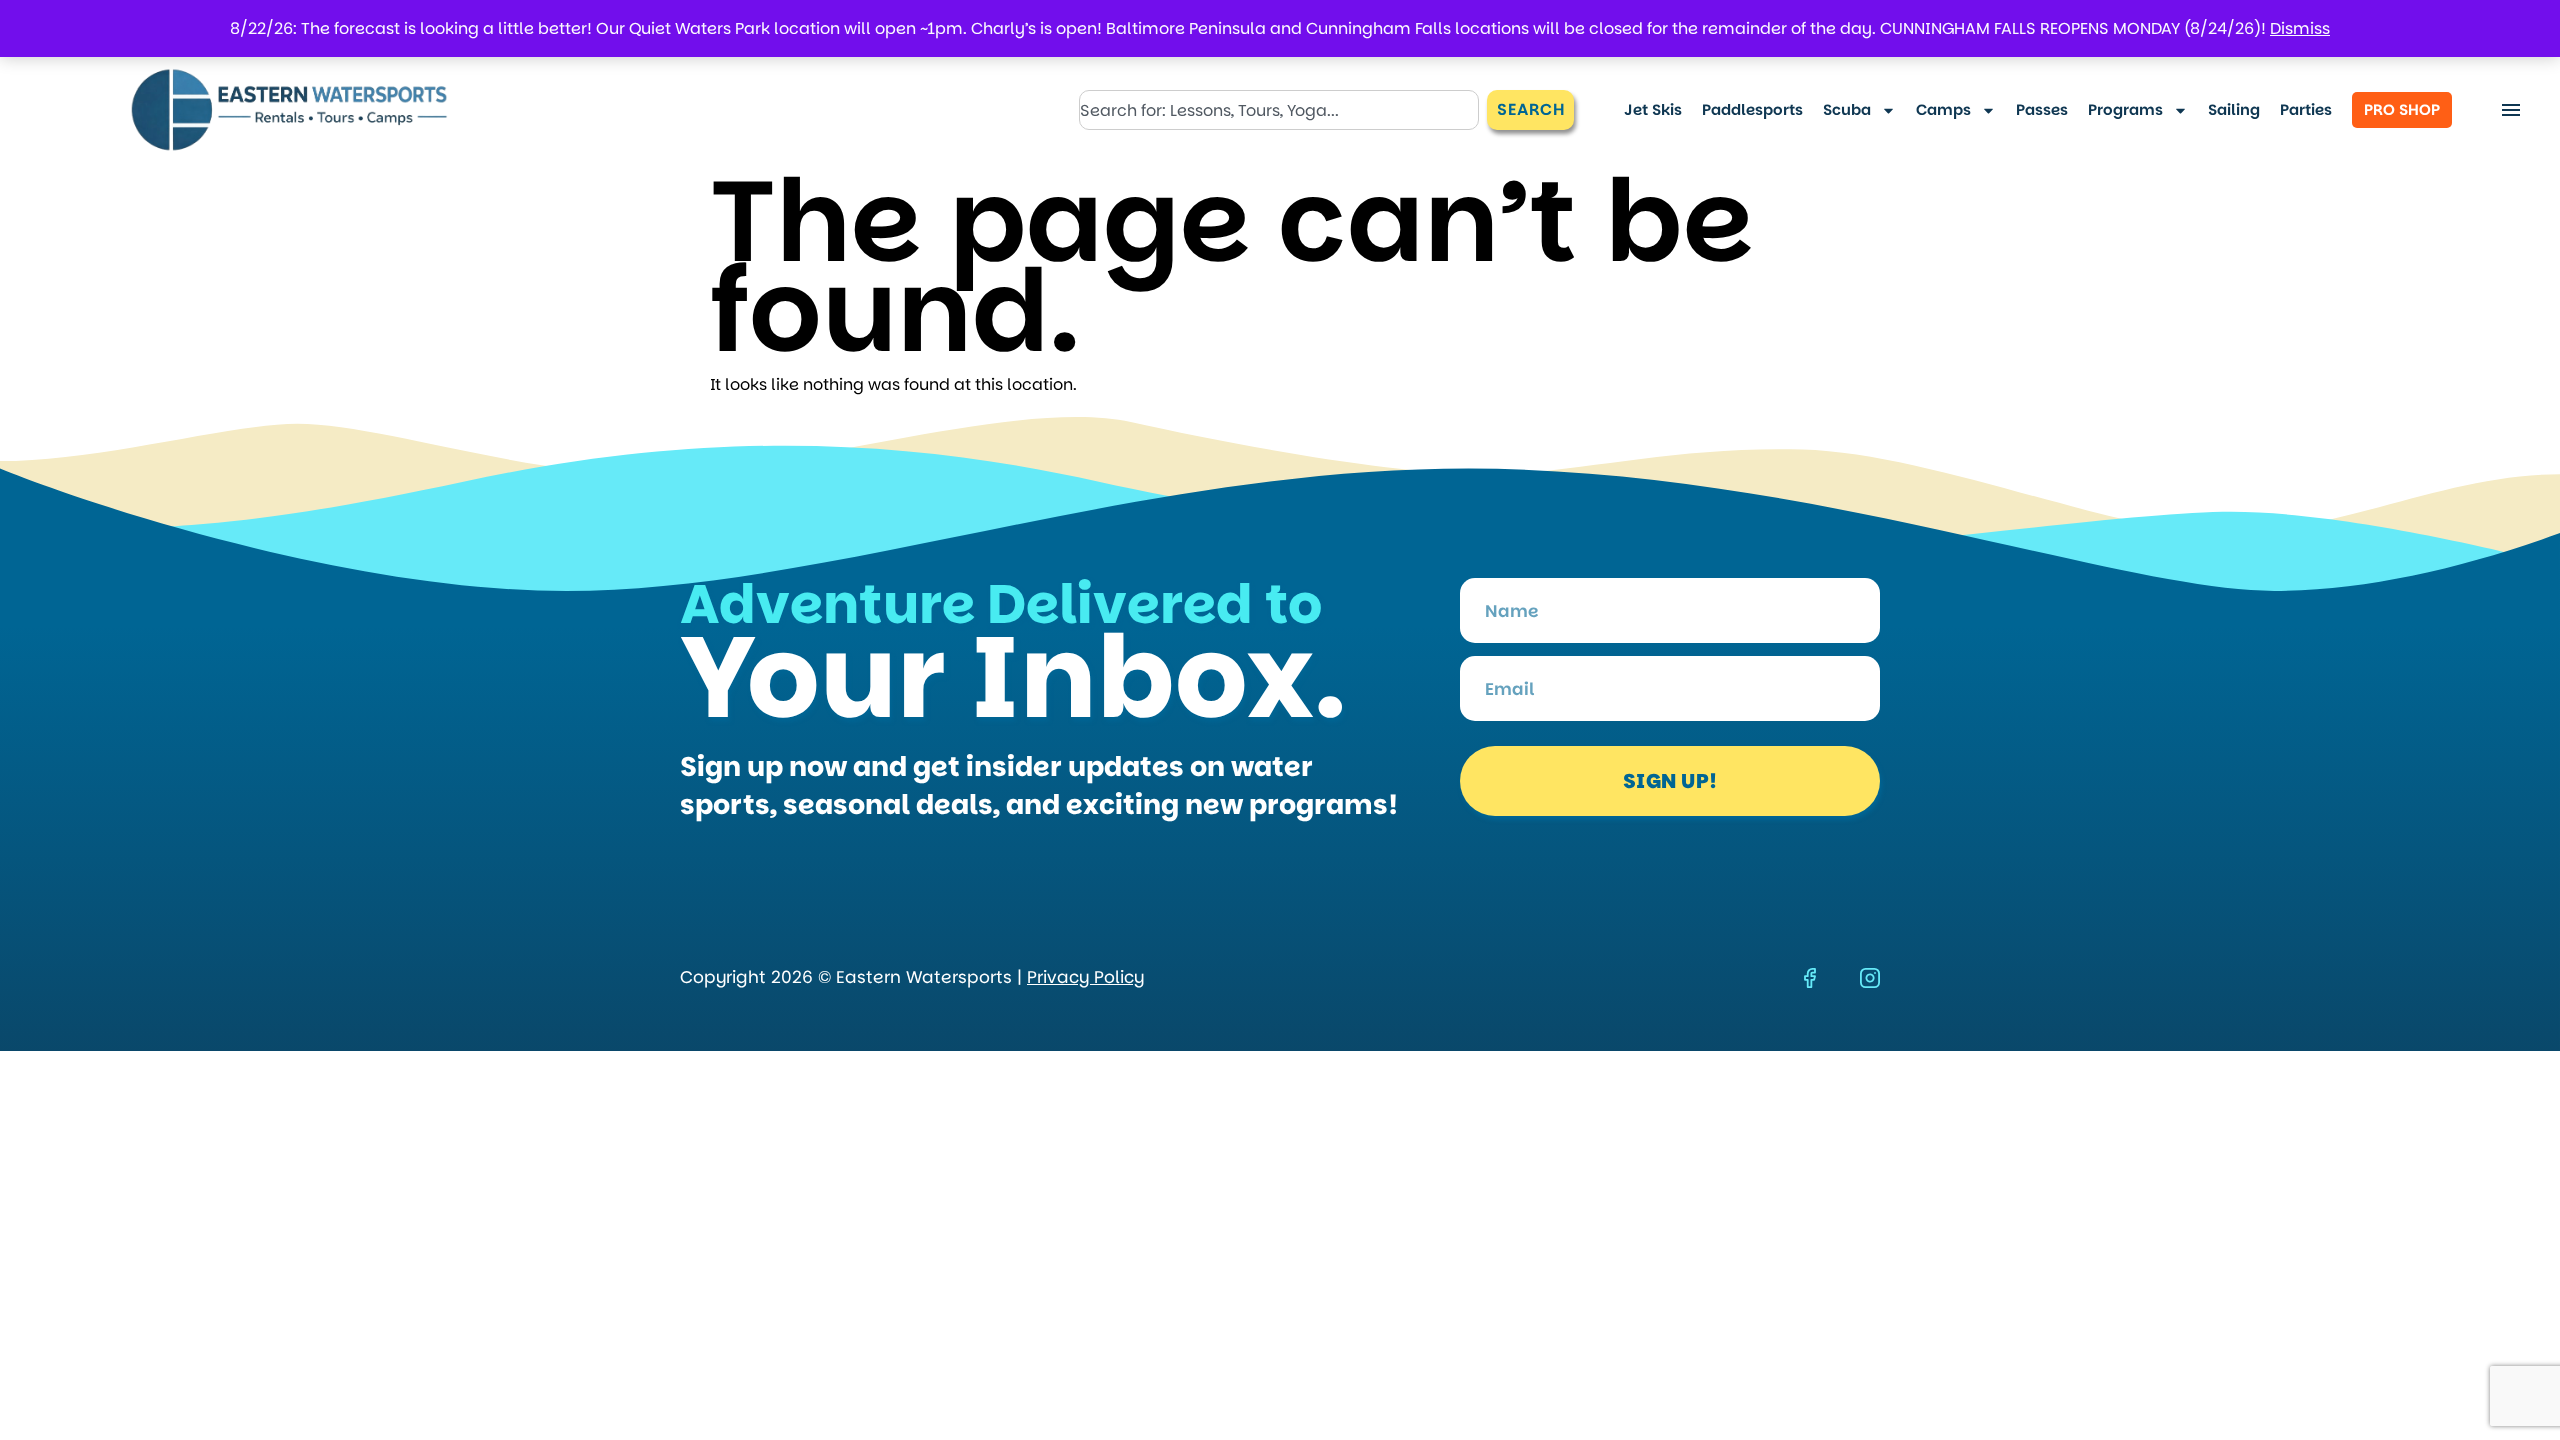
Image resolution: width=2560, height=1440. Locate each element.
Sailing (2234, 109)
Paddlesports (1752, 109)
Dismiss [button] (2300, 28)
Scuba (1847, 109)
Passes (2042, 109)
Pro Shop (2402, 109)
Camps (1943, 109)
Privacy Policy (1085, 977)
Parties (2306, 109)
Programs (2125, 109)
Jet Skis (1653, 109)
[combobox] (1279, 110)
